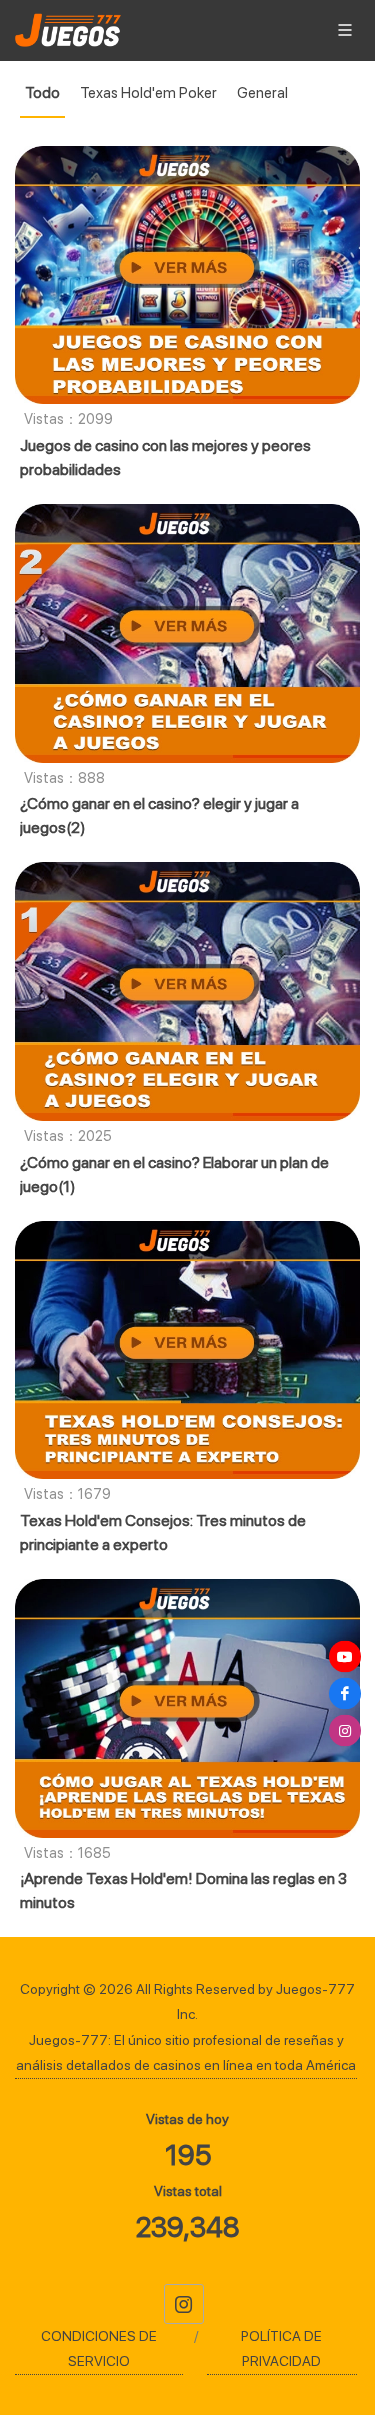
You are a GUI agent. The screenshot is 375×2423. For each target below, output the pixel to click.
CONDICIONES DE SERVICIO (99, 2348)
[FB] (345, 1694)
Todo (42, 93)
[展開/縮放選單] (345, 28)
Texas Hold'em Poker (148, 93)
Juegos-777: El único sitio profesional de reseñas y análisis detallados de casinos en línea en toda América (186, 2052)
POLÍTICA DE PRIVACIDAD (281, 2348)
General (262, 93)
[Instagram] (184, 2304)
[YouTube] (345, 1657)
